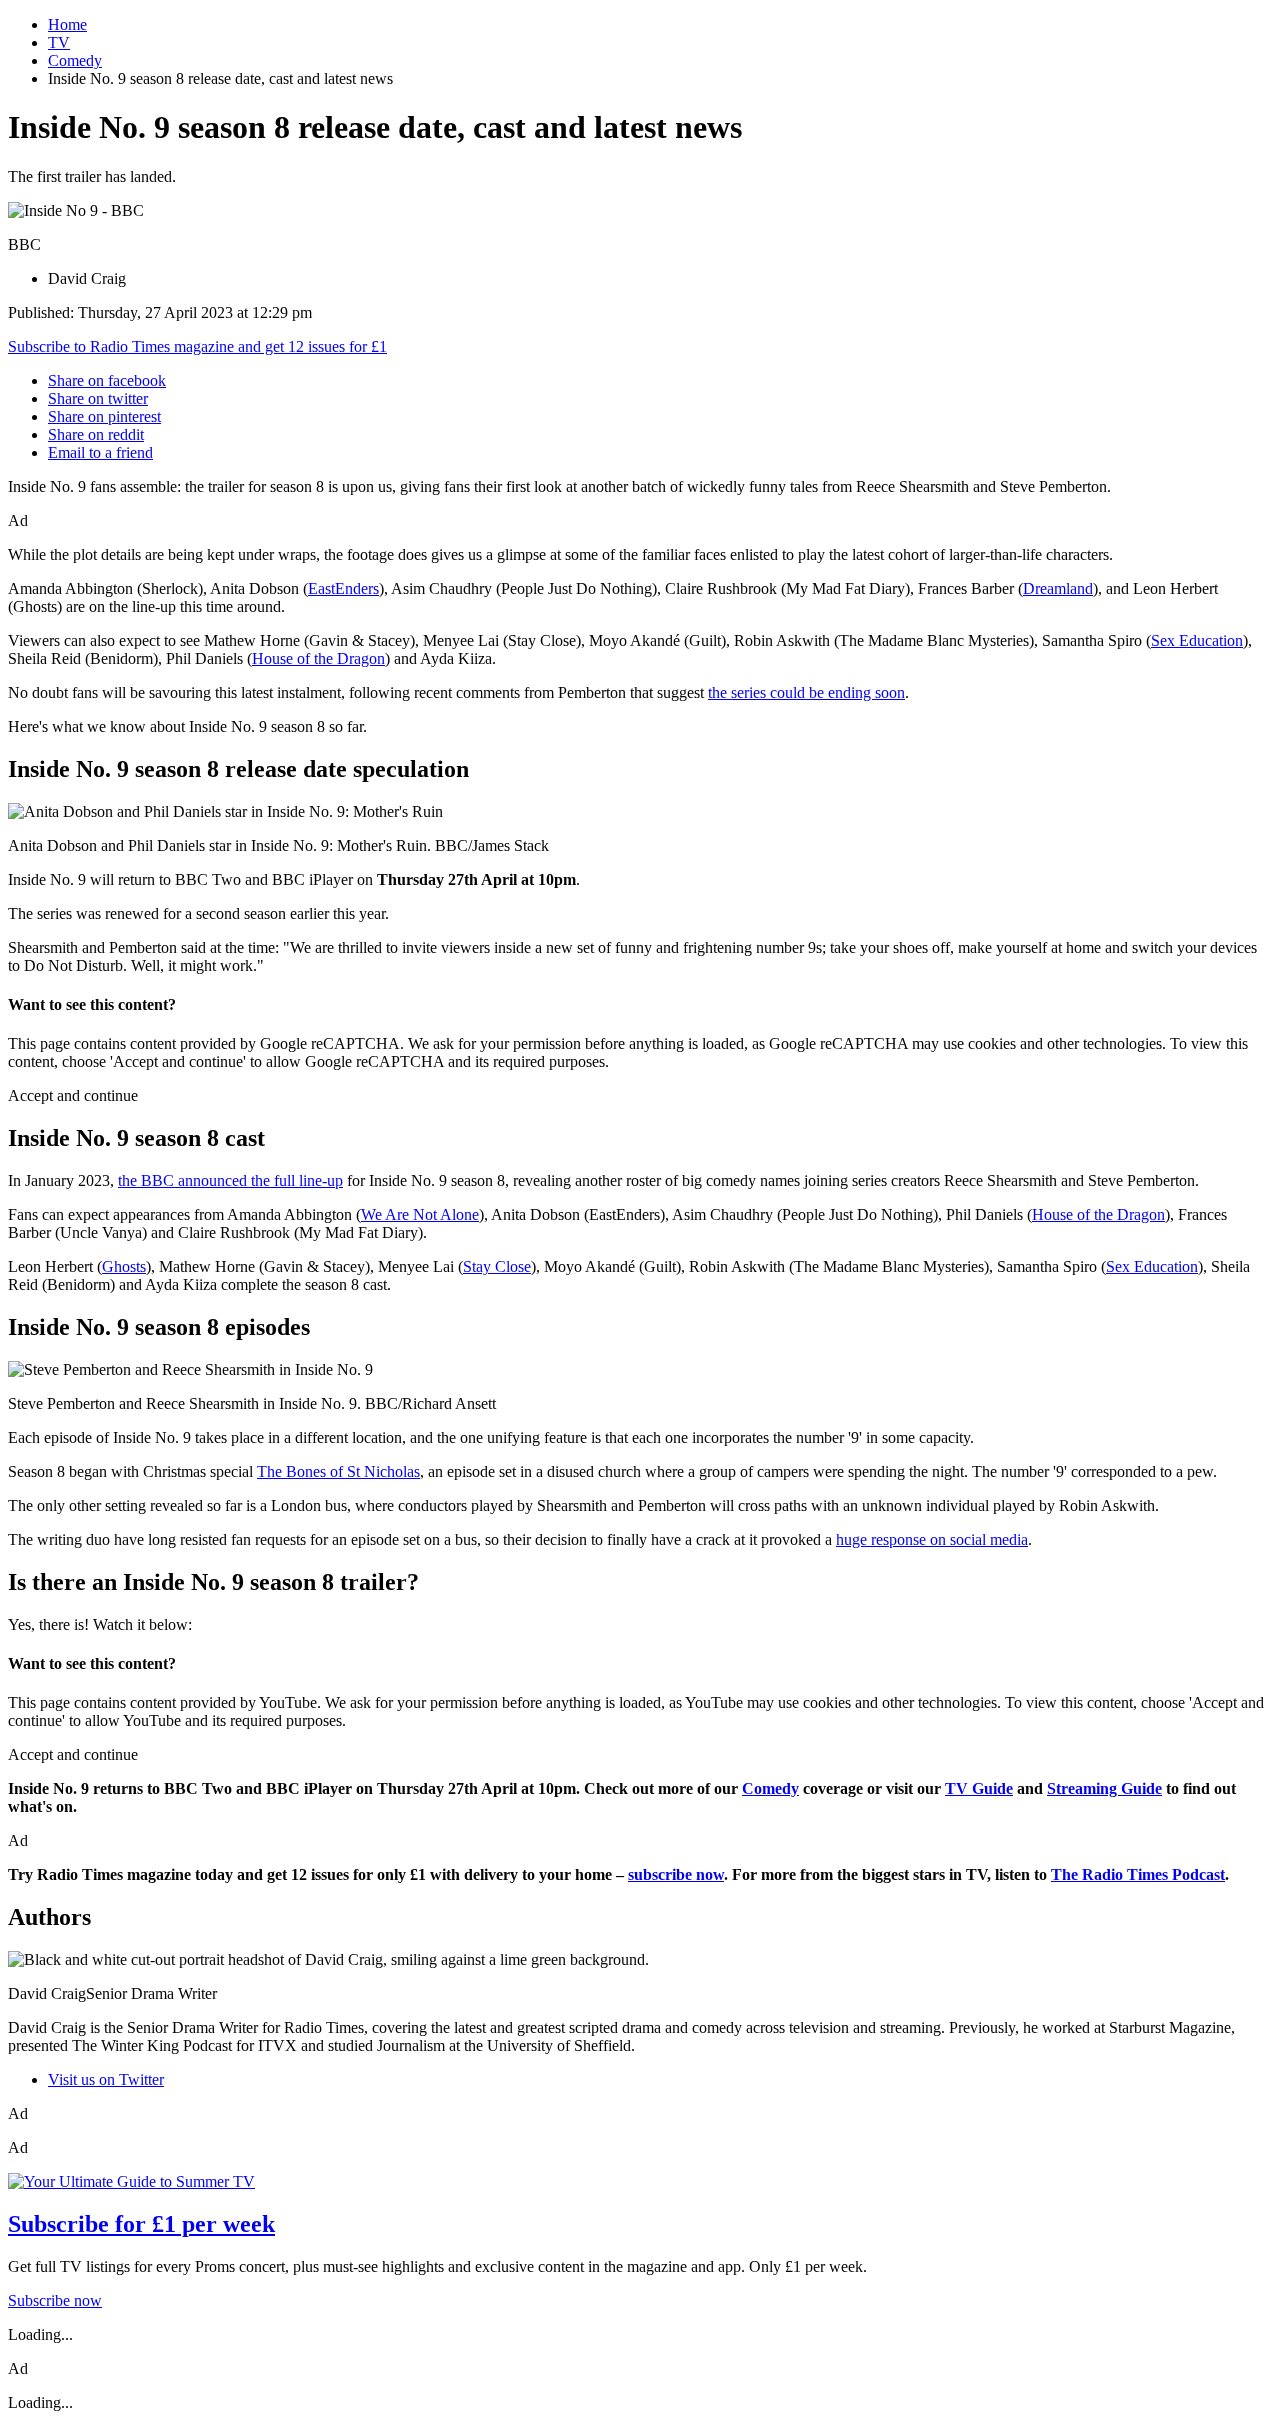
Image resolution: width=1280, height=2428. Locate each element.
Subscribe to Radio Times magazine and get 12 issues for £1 (197, 346)
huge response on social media (932, 1539)
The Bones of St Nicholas (338, 1471)
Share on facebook (107, 380)
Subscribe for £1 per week (141, 2224)
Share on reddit (96, 434)
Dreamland (1058, 588)
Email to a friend (100, 452)
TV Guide (979, 1788)
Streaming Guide (1104, 1788)
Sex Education (1197, 640)
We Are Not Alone (420, 1214)
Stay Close (497, 1266)
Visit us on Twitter (106, 2079)
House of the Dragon (318, 658)
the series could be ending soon (806, 692)
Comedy (75, 60)
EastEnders (343, 588)
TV (59, 42)
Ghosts (124, 1266)
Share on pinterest (104, 416)
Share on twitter (98, 398)
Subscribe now (55, 2300)
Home (67, 24)
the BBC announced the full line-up (230, 1180)
